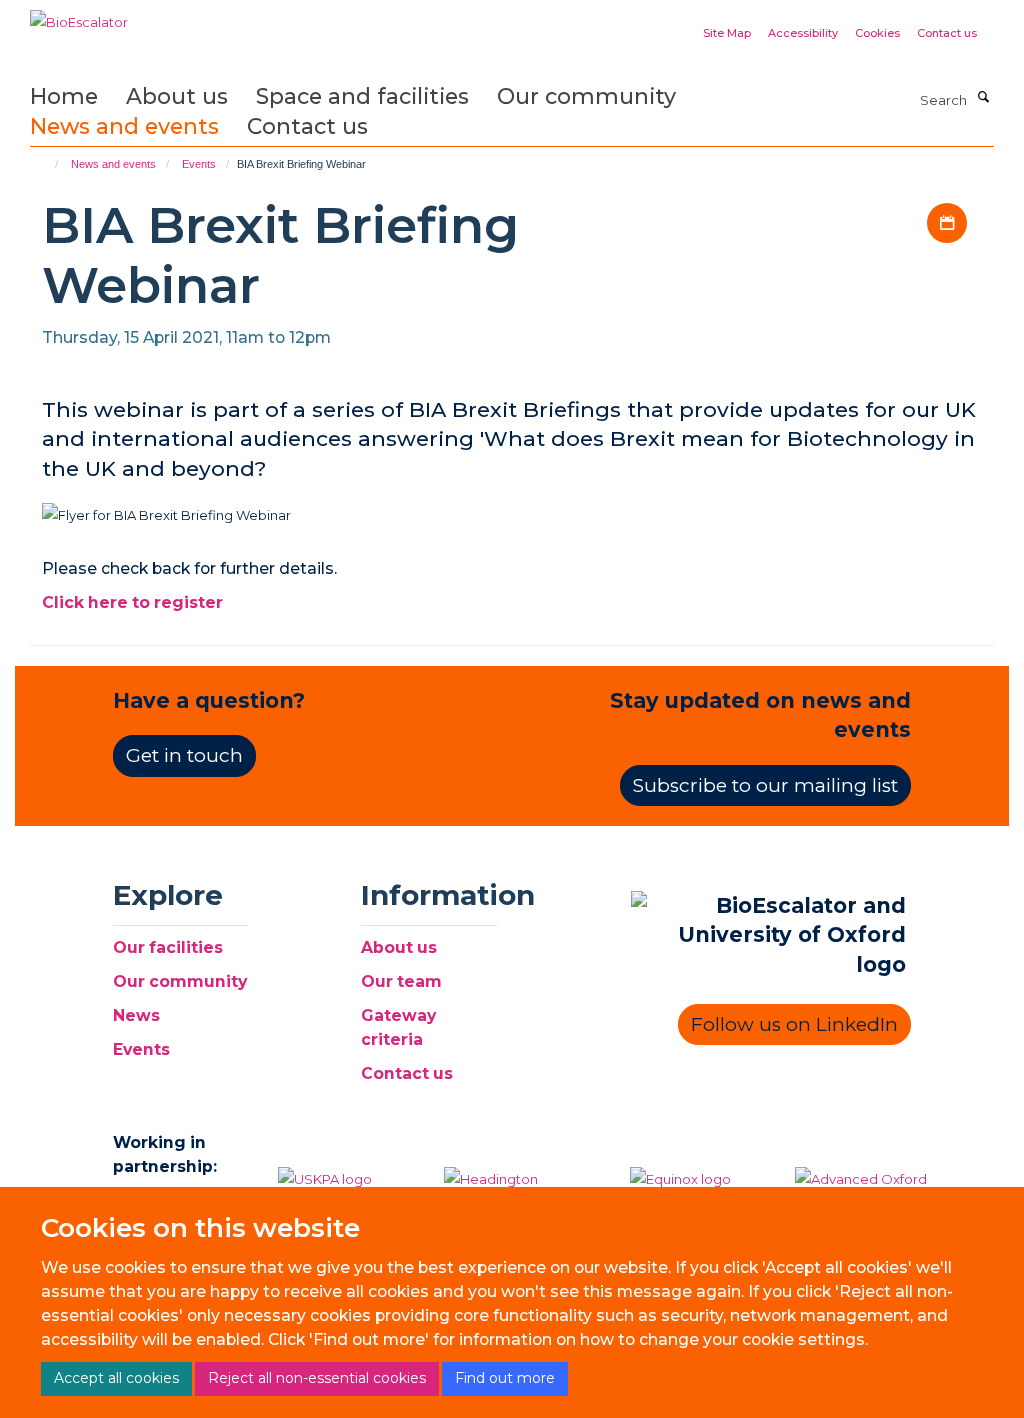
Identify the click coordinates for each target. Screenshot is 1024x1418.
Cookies (877, 33)
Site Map (727, 33)
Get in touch (184, 755)
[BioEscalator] (79, 15)
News (136, 1015)
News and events (124, 126)
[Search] (983, 98)
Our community (586, 96)
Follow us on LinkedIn (794, 1024)
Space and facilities (362, 96)
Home (64, 96)
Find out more (505, 1378)
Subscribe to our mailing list (765, 785)
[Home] (47, 164)
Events (199, 164)
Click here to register (132, 602)
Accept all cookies (116, 1378)
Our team (401, 981)
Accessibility (803, 33)
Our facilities (168, 947)
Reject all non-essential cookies (317, 1378)
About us (177, 96)
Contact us (947, 33)
